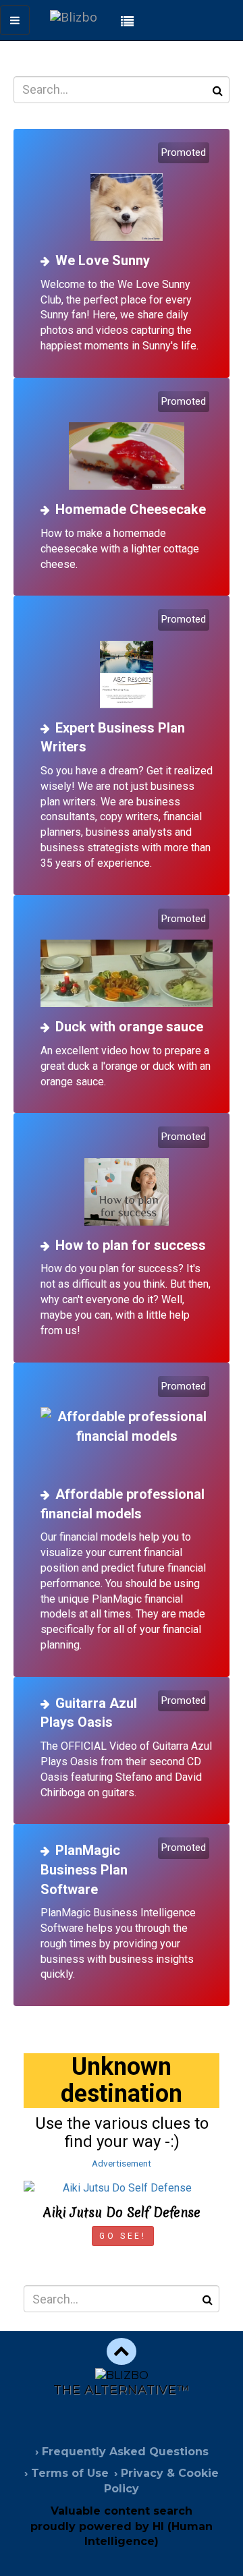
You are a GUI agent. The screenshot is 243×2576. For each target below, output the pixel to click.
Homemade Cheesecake (131, 509)
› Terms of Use (66, 2473)
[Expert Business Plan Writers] (127, 660)
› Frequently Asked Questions (122, 2452)
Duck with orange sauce (129, 1027)
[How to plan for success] (127, 1177)
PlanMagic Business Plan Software (84, 1869)
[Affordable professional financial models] (127, 1427)
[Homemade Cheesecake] (127, 442)
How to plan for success (131, 1245)
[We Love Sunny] (127, 193)
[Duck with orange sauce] (127, 960)
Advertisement (122, 2163)
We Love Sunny (103, 260)
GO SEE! (123, 2236)
